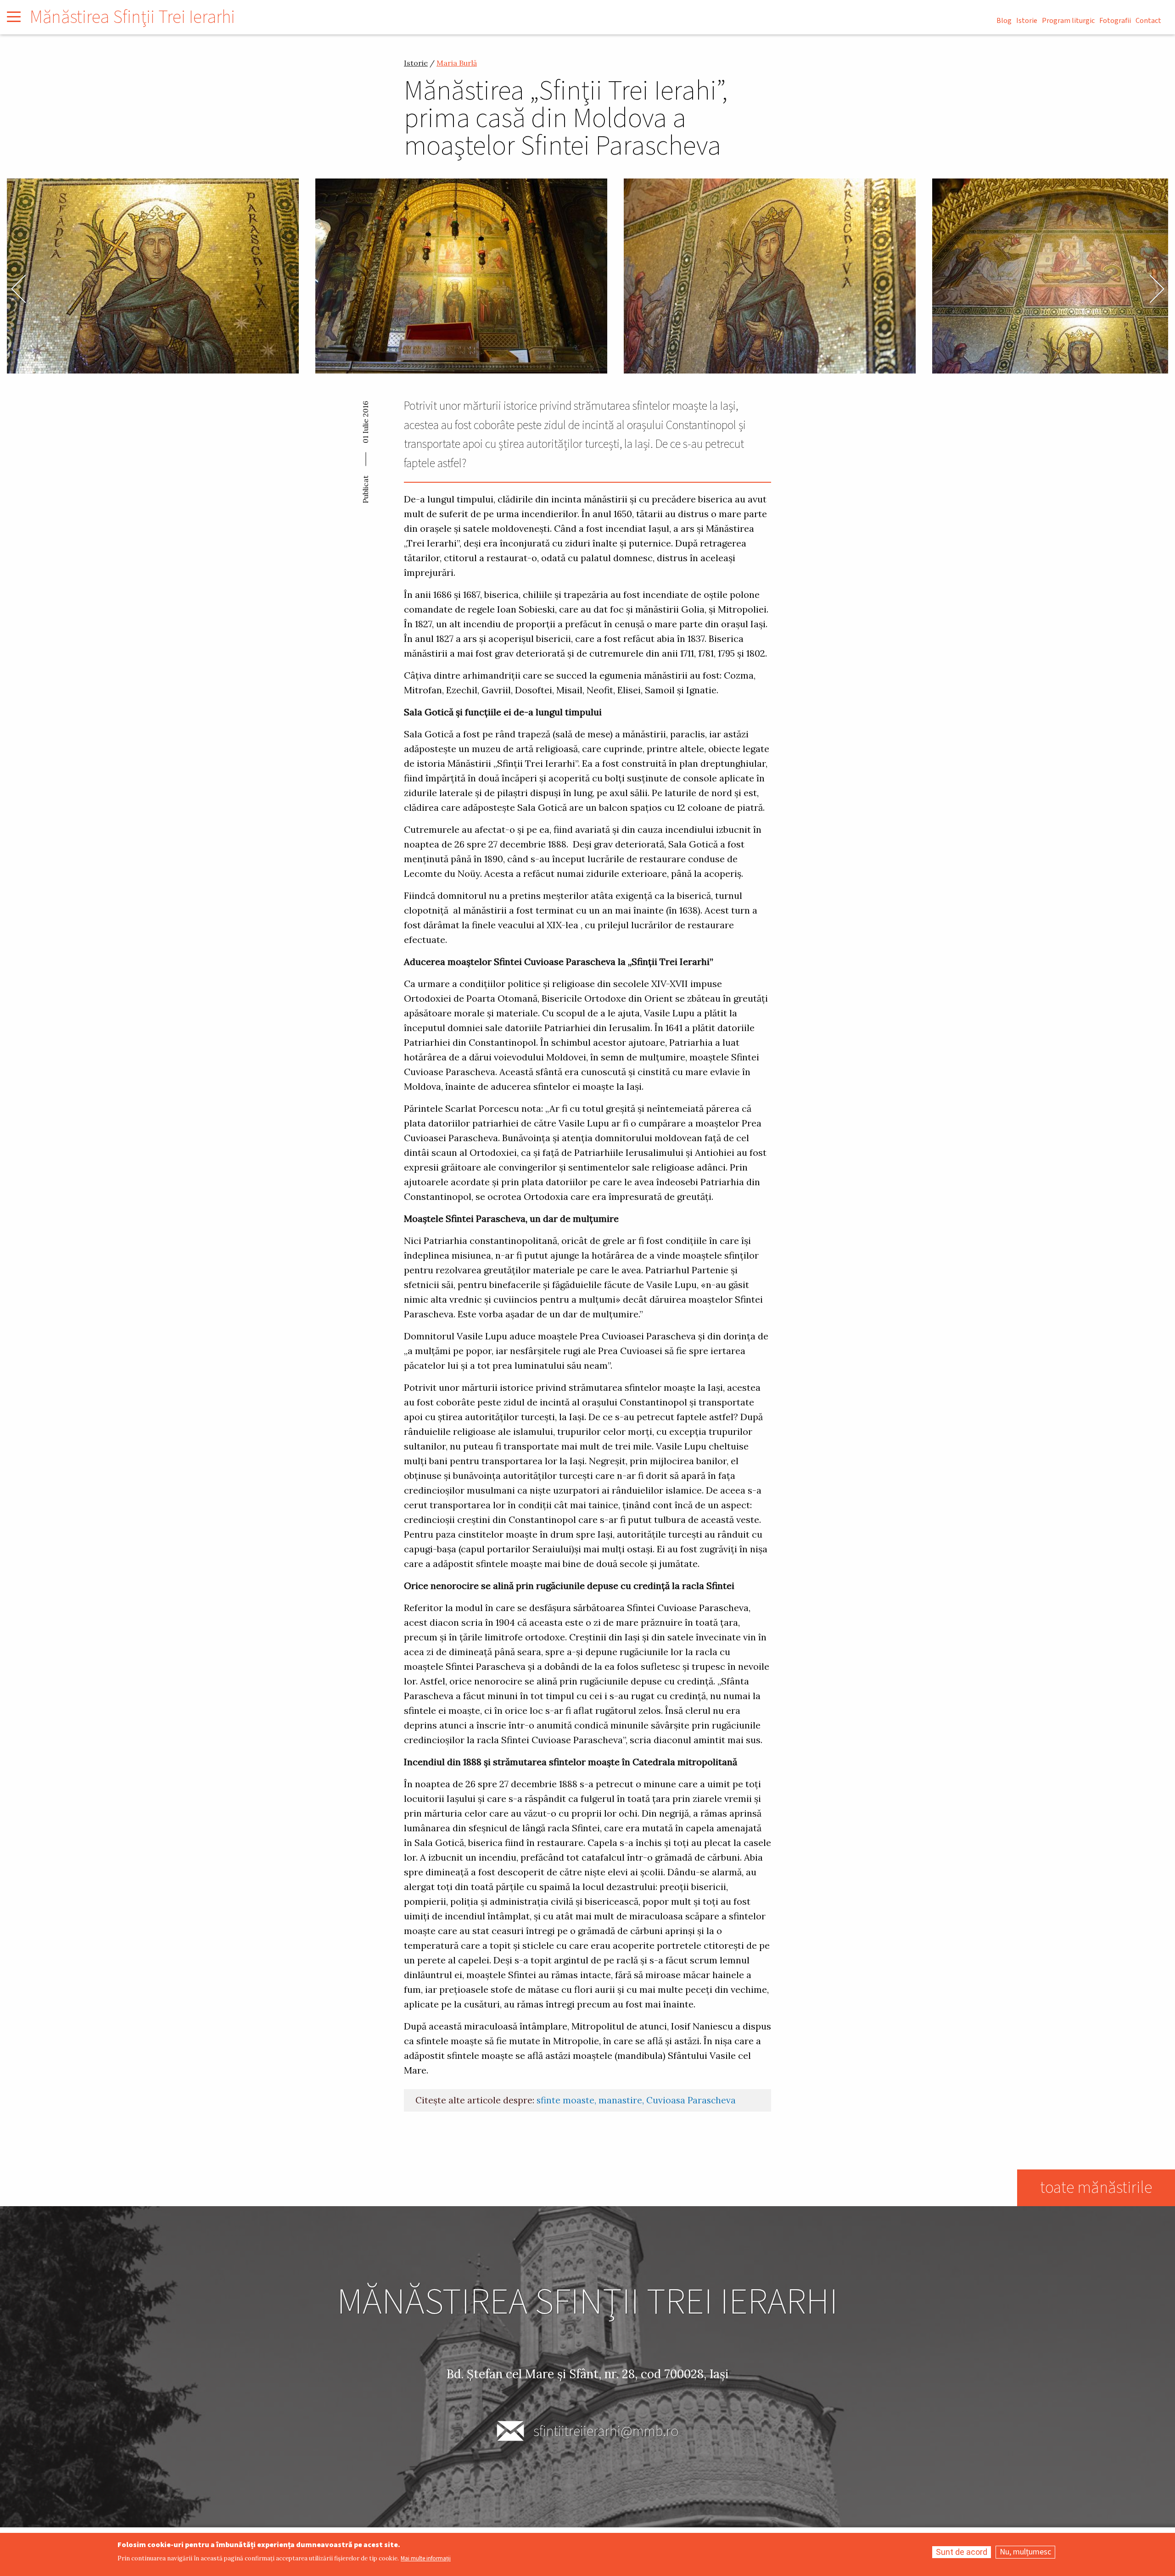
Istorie (1027, 21)
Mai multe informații (426, 2559)
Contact (1148, 21)
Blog (1004, 21)
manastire (620, 2100)
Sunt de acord (962, 2552)
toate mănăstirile (1096, 2188)
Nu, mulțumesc (1025, 2552)
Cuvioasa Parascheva (691, 2100)
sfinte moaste (565, 2100)
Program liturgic (1068, 21)
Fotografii (1115, 21)
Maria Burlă (457, 63)
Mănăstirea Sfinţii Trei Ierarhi (132, 17)
